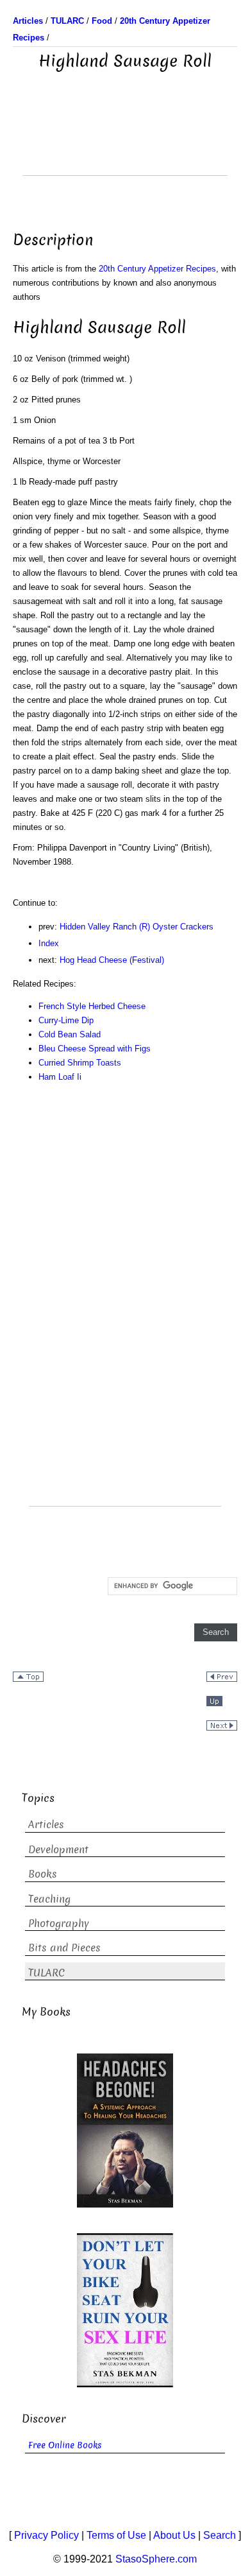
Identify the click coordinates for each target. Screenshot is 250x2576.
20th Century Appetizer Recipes (157, 269)
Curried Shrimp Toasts (80, 1063)
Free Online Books (65, 2445)
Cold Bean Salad (70, 1034)
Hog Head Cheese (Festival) (112, 960)
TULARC (46, 1973)
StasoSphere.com (156, 2559)
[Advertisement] (125, 143)
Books (43, 1874)
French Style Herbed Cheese (92, 1006)
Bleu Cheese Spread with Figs (95, 1049)
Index (49, 943)
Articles (46, 1825)
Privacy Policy (46, 2535)
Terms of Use (116, 2535)
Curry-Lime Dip (66, 1020)
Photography (59, 1923)
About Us (174, 2535)
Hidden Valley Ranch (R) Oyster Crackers (137, 927)
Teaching (49, 1899)
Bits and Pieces (64, 1948)
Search (220, 2535)
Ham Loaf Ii (60, 1077)
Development (58, 1850)
